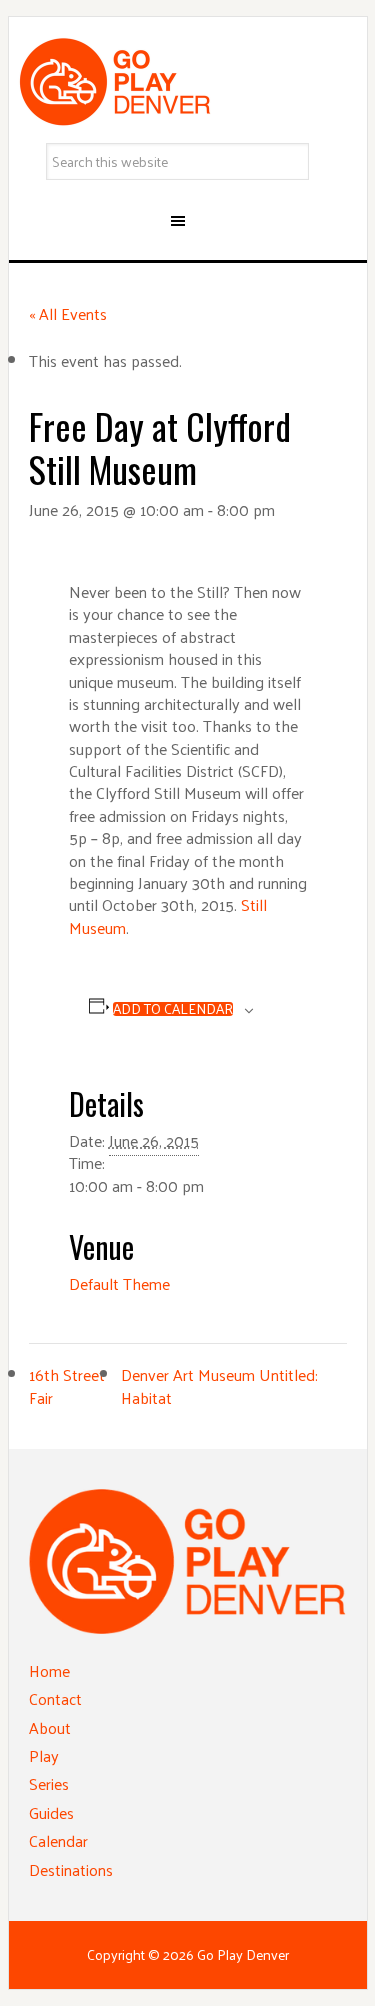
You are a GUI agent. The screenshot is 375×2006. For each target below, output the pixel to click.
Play (44, 1755)
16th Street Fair (67, 1385)
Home (49, 1670)
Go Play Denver (188, 82)
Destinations (71, 1869)
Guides (51, 1812)
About (50, 1727)
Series (49, 1783)
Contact (55, 1698)
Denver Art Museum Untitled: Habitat (219, 1385)
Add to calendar (173, 1009)
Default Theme (119, 1283)
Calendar (58, 1840)
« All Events (68, 313)
